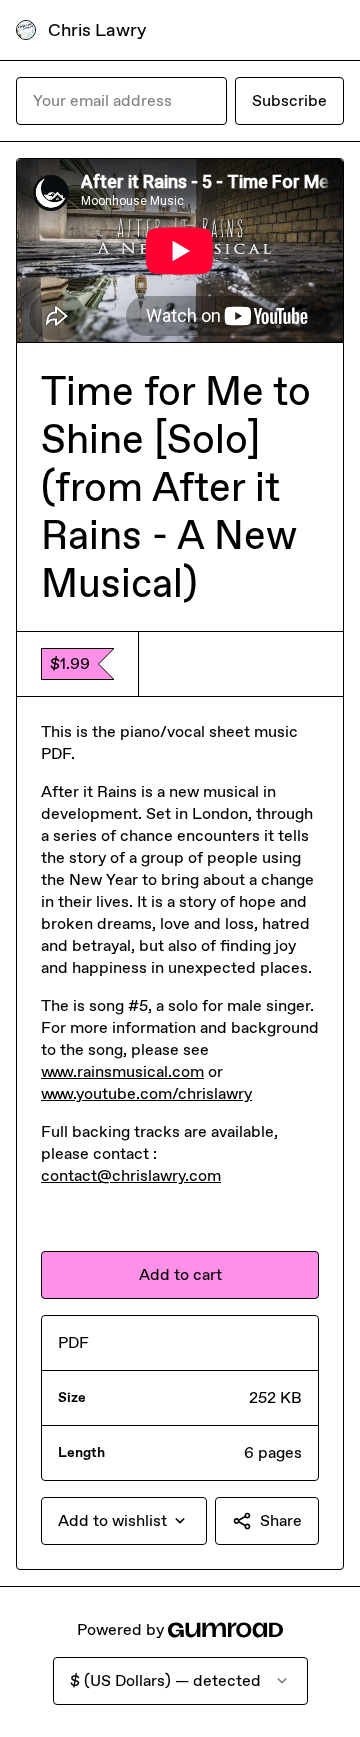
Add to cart (180, 1274)
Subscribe (289, 100)
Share (281, 1520)
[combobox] (124, 1521)
